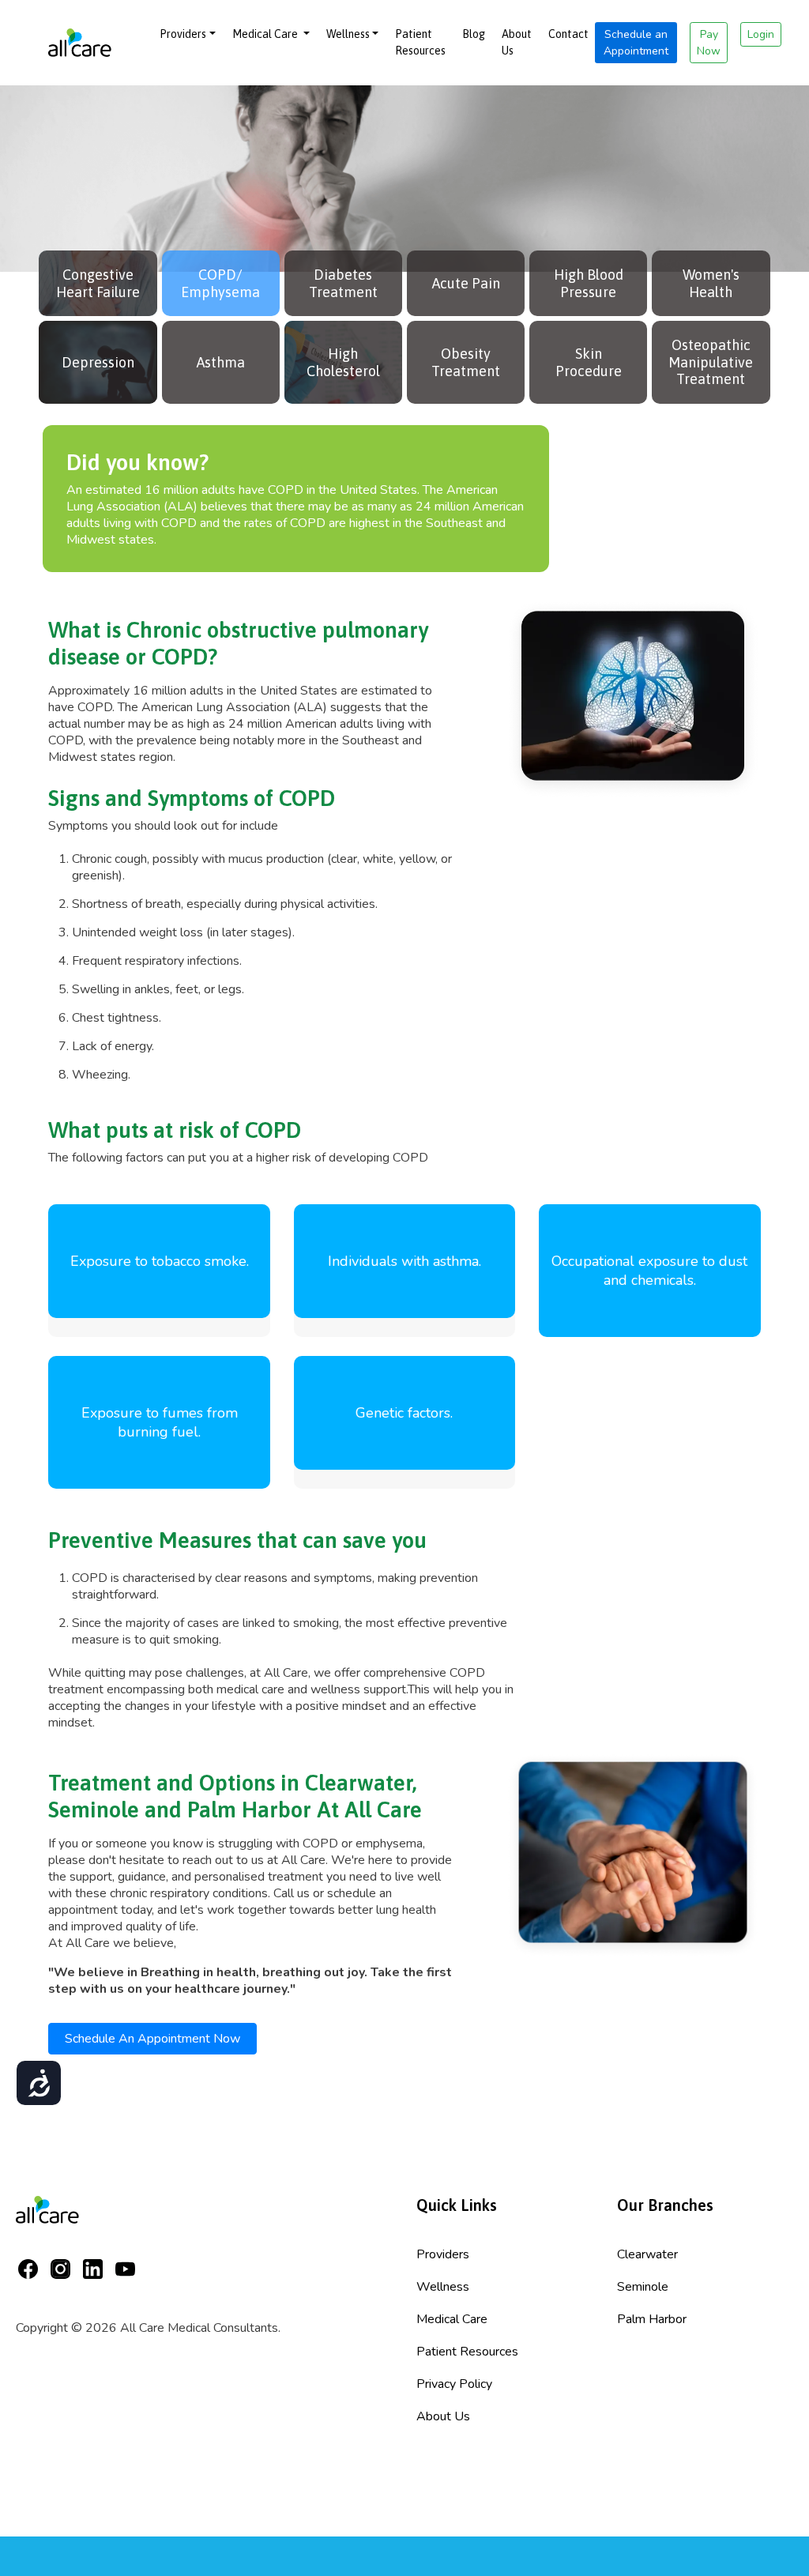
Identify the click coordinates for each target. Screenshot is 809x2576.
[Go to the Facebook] (32, 2267)
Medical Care (266, 34)
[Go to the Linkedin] (97, 2267)
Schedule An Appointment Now (152, 2039)
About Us (517, 42)
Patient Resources (420, 42)
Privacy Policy (454, 2384)
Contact (568, 34)
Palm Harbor (652, 2319)
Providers (183, 34)
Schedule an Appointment (636, 43)
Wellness (348, 34)
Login (761, 34)
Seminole (643, 2287)
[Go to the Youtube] (129, 2267)
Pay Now (709, 43)
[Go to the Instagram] (64, 2267)
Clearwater (647, 2254)
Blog (474, 34)
